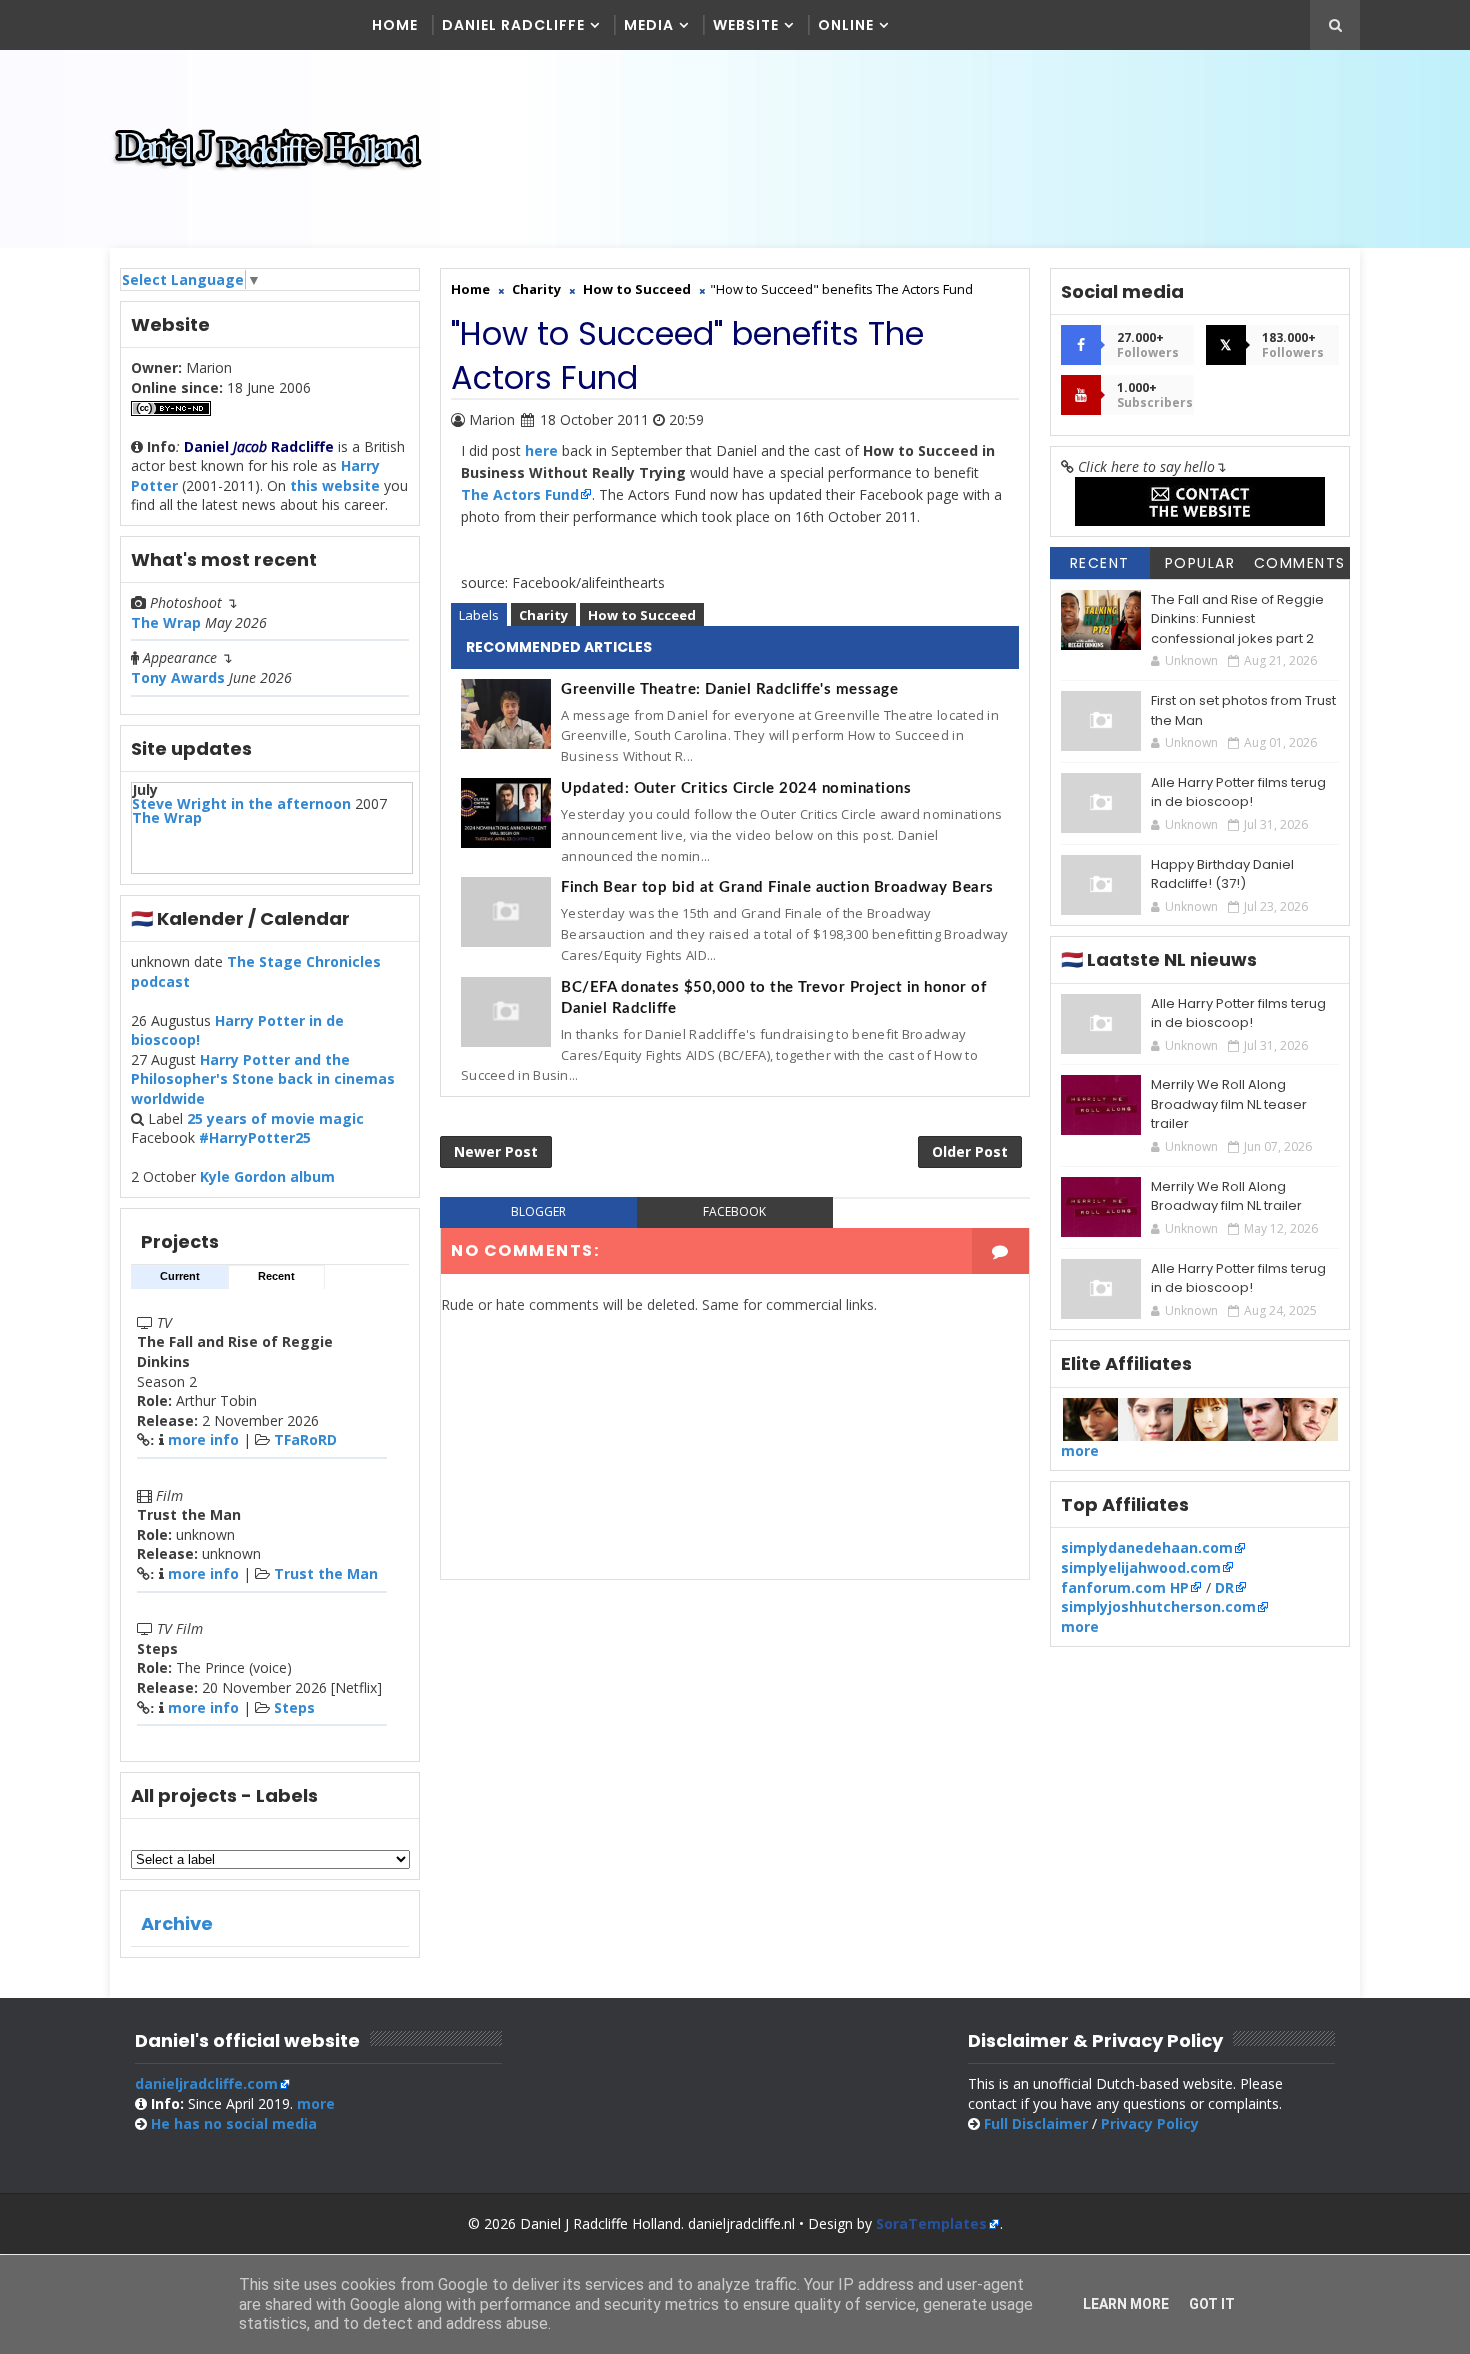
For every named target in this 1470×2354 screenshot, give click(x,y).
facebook (734, 1211)
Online (846, 25)
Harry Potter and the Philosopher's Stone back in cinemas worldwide (263, 1079)
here (541, 450)
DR (1224, 1587)
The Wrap (166, 622)
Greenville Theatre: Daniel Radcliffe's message (729, 689)
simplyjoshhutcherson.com (1158, 1606)
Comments (1300, 563)
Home (395, 25)
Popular (1200, 563)
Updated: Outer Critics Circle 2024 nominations (736, 788)
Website (746, 25)
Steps (294, 1707)
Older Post (970, 1151)
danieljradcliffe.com (206, 2083)
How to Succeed (642, 615)
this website (335, 485)
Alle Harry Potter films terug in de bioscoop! (1238, 792)
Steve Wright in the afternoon (241, 803)
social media (234, 2123)
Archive (177, 1923)
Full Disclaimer (1036, 2123)
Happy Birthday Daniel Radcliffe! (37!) (1222, 874)
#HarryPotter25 (255, 1137)
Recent (276, 1276)
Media (649, 25)
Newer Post (496, 1151)
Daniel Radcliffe (513, 25)
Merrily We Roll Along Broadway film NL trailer (1226, 1196)
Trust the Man (326, 1573)
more (1080, 1450)
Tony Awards (178, 677)
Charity (543, 615)
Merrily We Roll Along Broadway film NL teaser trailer (1229, 1104)
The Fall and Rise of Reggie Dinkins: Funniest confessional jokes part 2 (1237, 619)
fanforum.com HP (1125, 1587)
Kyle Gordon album (267, 1176)
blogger (538, 1211)
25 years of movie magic (275, 1118)
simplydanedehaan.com (1147, 1547)
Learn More (1126, 2304)
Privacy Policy (1150, 2123)
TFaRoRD (305, 1439)
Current (180, 1276)
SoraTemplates (931, 2223)
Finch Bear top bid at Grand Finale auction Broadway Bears (777, 887)
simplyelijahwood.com (1141, 1567)
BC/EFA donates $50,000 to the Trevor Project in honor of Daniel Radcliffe (773, 998)
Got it (1212, 2304)
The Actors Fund (520, 494)
